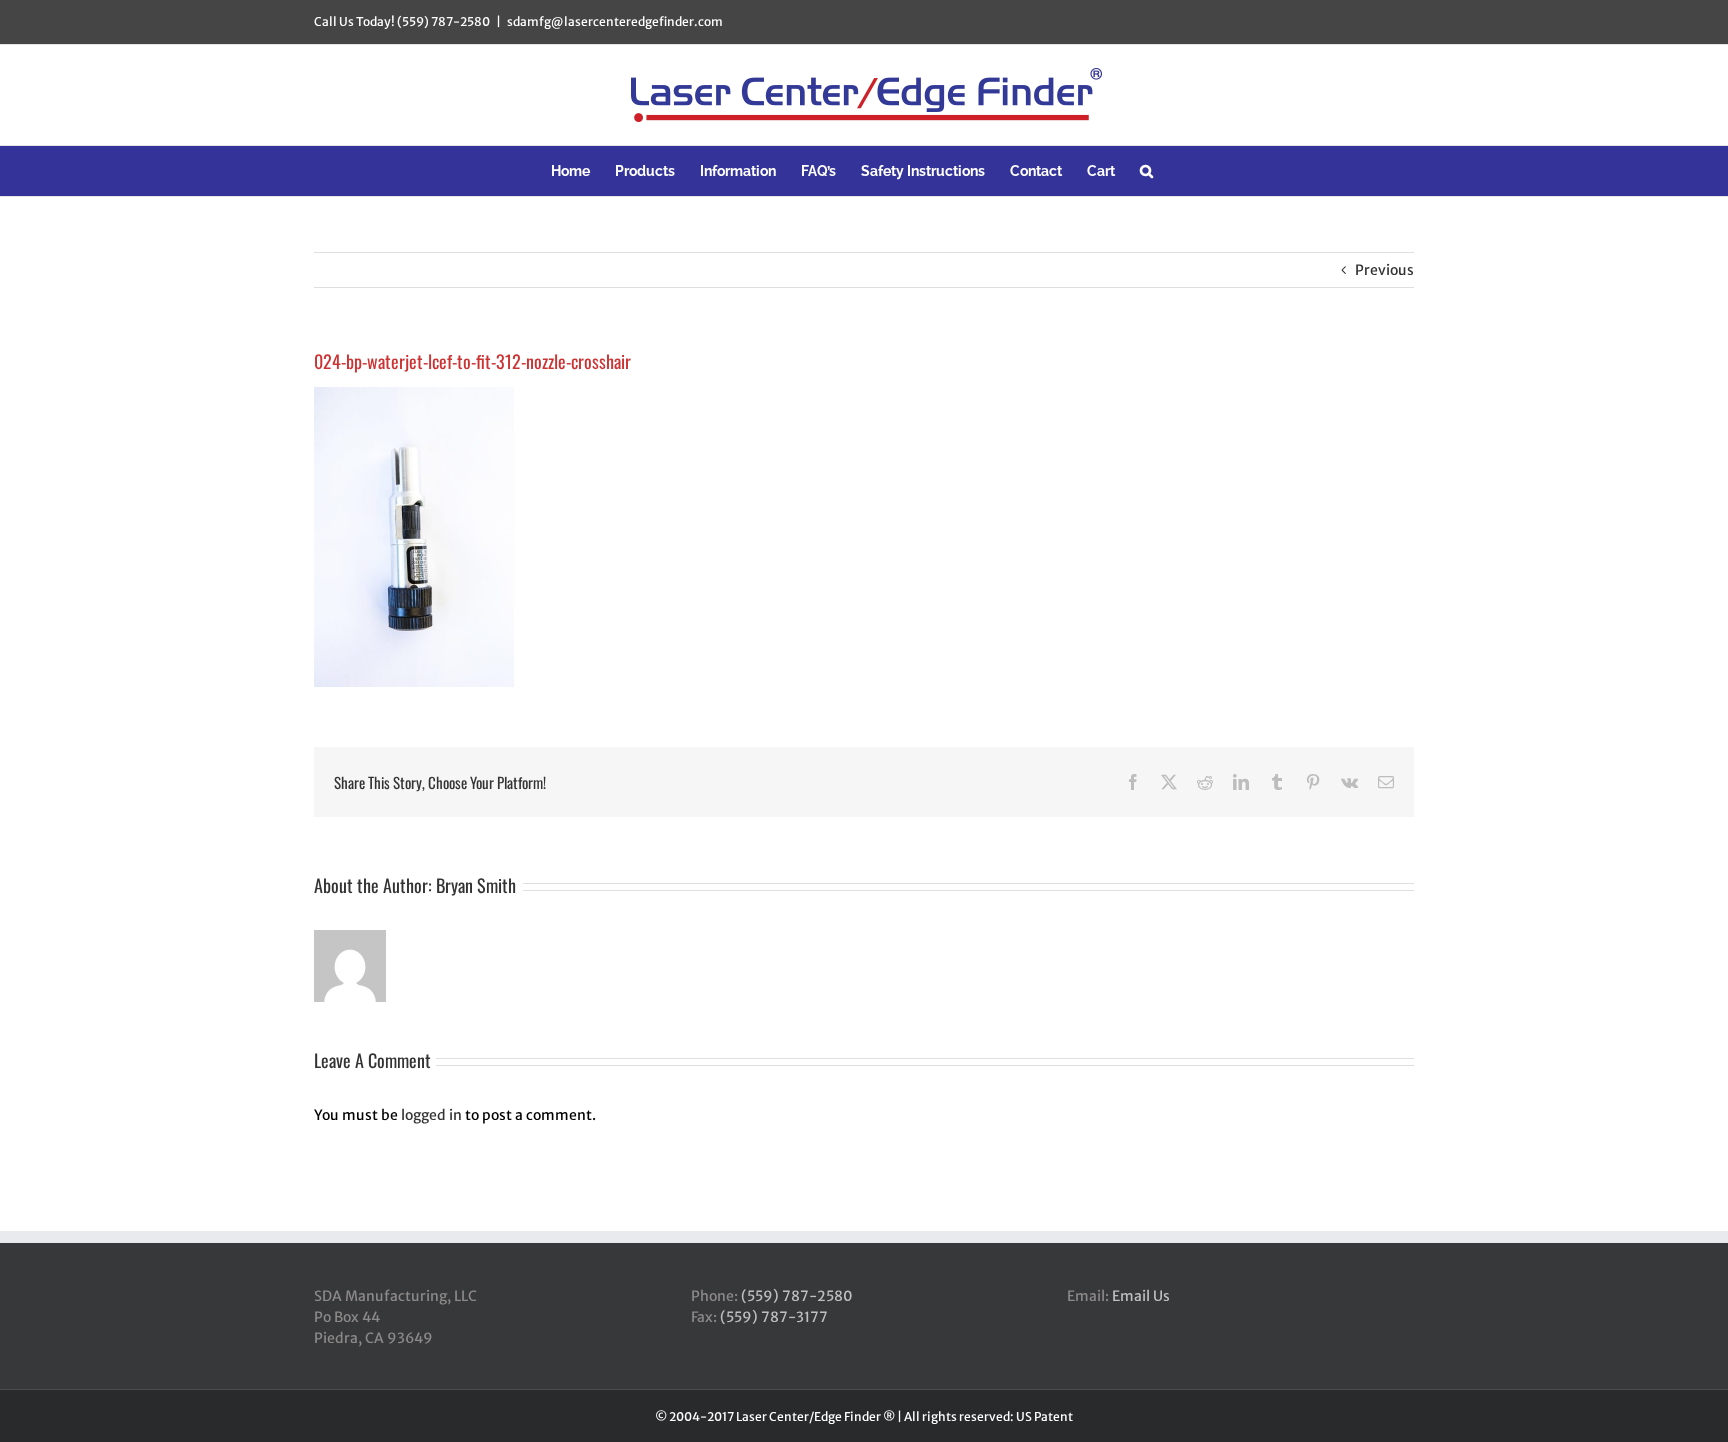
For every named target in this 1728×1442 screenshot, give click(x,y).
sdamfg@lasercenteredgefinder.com (615, 21)
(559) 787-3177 (774, 1317)
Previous (1384, 270)
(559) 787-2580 (797, 1296)
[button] (1146, 171)
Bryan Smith (476, 885)
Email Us (1141, 1296)
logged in (431, 1115)
